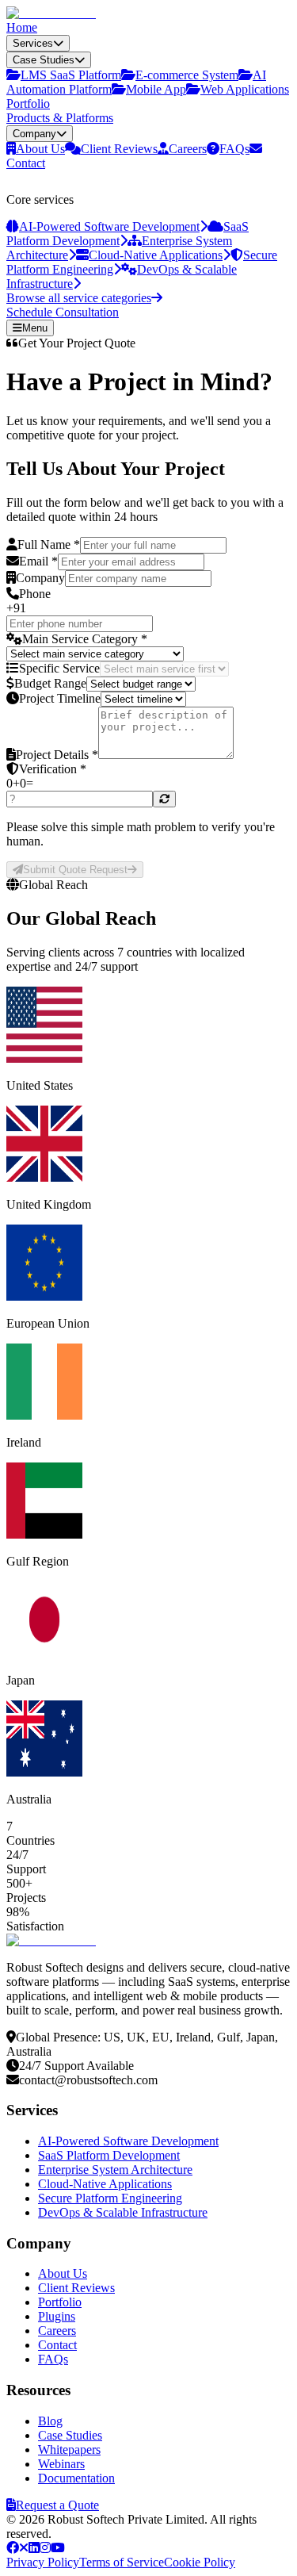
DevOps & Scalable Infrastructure (123, 2212)
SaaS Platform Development (109, 2155)
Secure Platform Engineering (110, 2198)
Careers (57, 2331)
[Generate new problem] (164, 799)
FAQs (53, 2359)
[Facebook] (13, 2548)
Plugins (57, 2316)
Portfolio (28, 103)
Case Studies (70, 2435)
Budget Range (50, 683)
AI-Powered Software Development (128, 2141)
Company (40, 578)
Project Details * (57, 755)
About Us (63, 2273)
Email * (38, 561)
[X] (24, 2548)
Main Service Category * (85, 639)
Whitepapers (69, 2449)
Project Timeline (60, 698)
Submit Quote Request (75, 870)
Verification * (53, 769)
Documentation (76, 2478)
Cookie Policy (200, 2562)
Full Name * (49, 544)
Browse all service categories (79, 298)
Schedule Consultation (63, 312)
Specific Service (59, 668)
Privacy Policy (43, 2562)
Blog (50, 2421)
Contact (57, 2345)
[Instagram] (45, 2548)
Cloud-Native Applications (105, 2184)
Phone (35, 594)
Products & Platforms (60, 118)
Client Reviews (76, 2288)
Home (22, 27)
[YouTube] (58, 2548)
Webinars (61, 2464)
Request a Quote (57, 2505)
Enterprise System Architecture (115, 2170)
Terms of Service (122, 2562)
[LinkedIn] (34, 2548)
